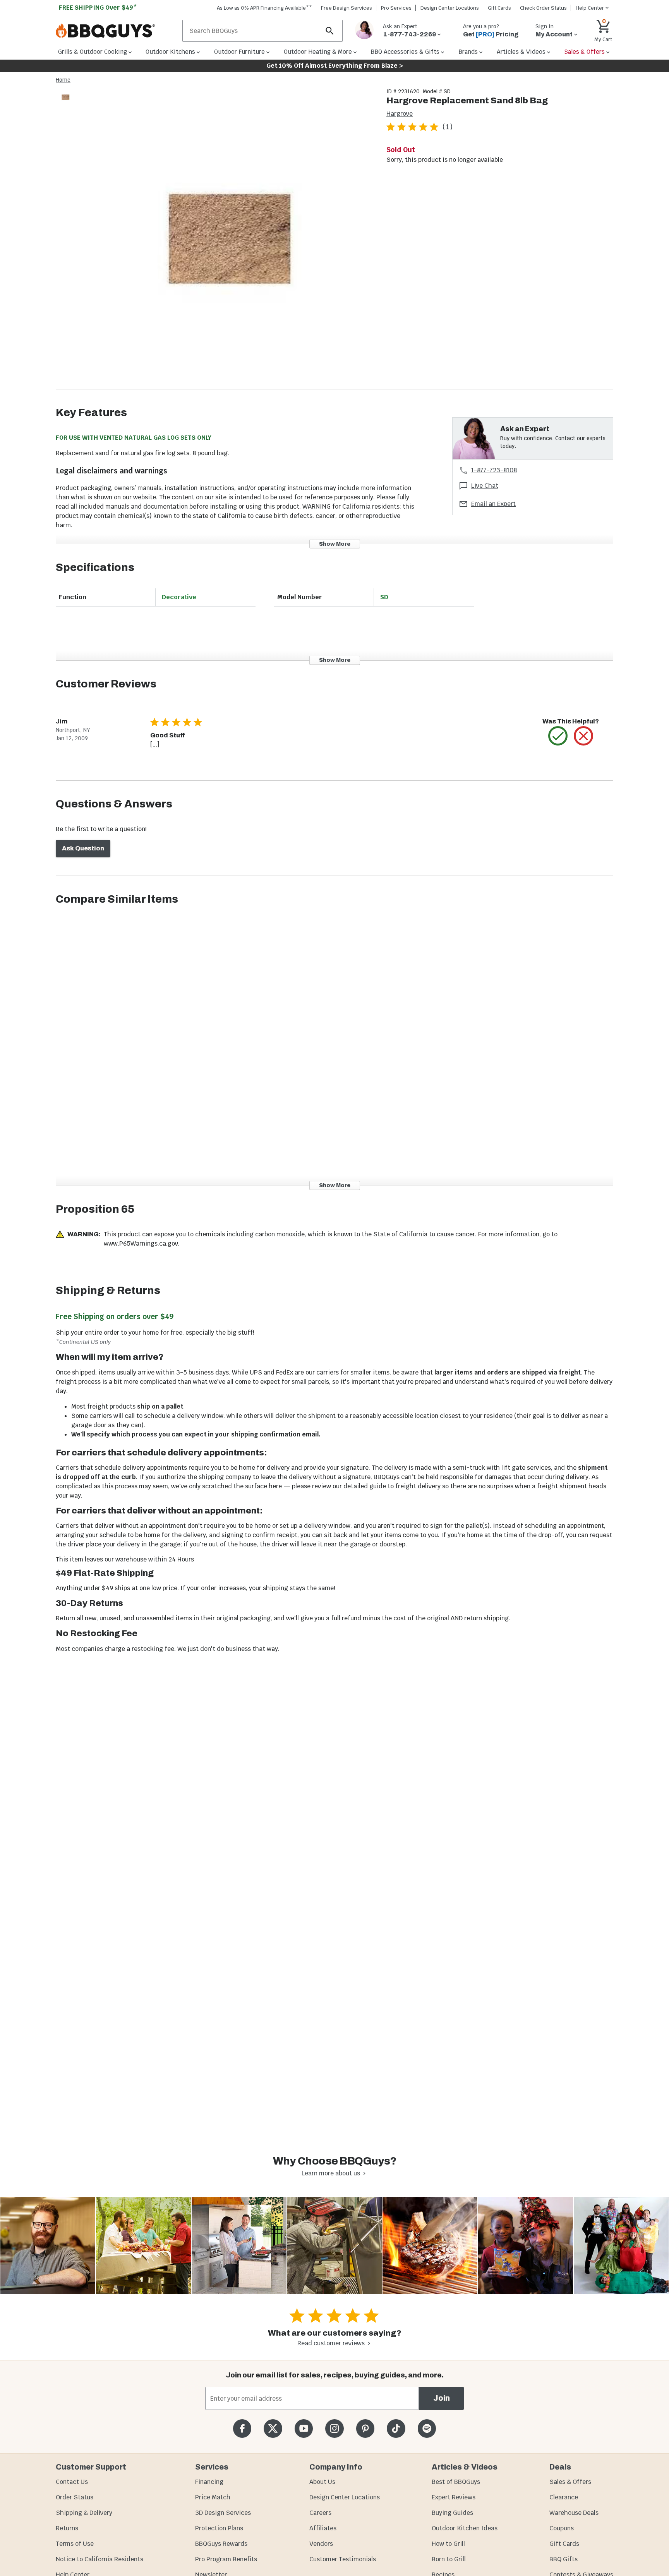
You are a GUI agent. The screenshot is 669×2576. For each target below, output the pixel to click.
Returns (67, 2528)
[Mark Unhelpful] (583, 736)
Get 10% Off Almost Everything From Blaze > (335, 66)
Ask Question (83, 848)
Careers (320, 2513)
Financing (209, 2482)
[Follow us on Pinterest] (365, 2428)
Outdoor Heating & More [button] (318, 52)
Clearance (564, 2497)
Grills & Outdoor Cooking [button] (93, 52)
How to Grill (448, 2544)
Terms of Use (75, 2544)
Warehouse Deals (574, 2513)
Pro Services (396, 8)
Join (442, 2398)
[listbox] (66, 99)
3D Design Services (223, 2513)
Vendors (321, 2544)
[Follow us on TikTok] (396, 2428)
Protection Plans (219, 2528)
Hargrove (400, 114)
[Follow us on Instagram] (334, 2428)
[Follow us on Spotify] (427, 2428)
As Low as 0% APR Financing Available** (264, 8)
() (448, 127)
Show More (335, 544)
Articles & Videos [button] (521, 52)
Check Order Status (543, 8)
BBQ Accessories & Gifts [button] (405, 52)
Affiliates (323, 2528)
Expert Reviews (454, 2497)
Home (63, 80)
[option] (65, 105)
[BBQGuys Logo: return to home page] (116, 31)
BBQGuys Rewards (221, 2544)
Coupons (562, 2528)
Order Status (75, 2497)
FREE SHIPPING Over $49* (98, 8)
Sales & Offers (570, 2482)
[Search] (330, 31)
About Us (322, 2482)
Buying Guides (452, 2513)
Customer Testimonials (343, 2559)
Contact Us (72, 2482)
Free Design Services (347, 8)
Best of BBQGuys (456, 2482)
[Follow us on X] (273, 2428)
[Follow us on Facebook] (242, 2428)
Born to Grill (449, 2559)
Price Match (213, 2497)
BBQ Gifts (564, 2559)
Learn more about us (331, 2173)
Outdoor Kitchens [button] (170, 52)
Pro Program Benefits (226, 2559)
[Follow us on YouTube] (304, 2428)
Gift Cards (499, 8)
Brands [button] (468, 52)
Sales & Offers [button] (584, 52)
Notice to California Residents (99, 2559)
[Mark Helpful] (558, 736)
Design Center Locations (450, 8)
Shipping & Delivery (84, 2513)
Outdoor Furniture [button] (239, 52)
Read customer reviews (331, 2343)
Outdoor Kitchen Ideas (465, 2528)
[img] (228, 238)
